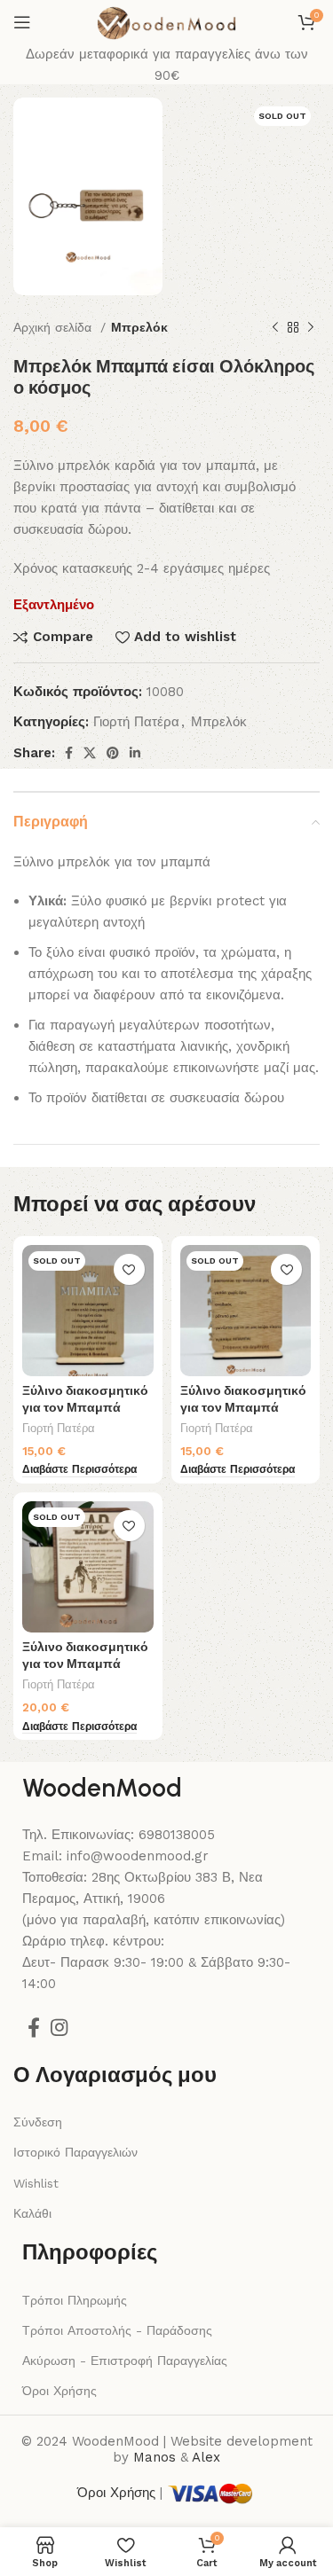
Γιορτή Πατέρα (136, 722)
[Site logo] (166, 21)
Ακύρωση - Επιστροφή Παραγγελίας (125, 2361)
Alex (206, 2457)
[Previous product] (275, 328)
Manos (155, 2457)
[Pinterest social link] (113, 753)
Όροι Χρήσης (59, 2391)
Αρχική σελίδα (55, 327)
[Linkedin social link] (135, 753)
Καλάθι (32, 2213)
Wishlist (36, 2183)
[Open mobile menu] (22, 22)
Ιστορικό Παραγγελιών (75, 2152)
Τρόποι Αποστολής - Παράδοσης (117, 2330)
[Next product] (311, 328)
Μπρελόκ (139, 327)
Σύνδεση (38, 2122)
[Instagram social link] (59, 2027)
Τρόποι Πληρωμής (75, 2300)
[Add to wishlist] (129, 1269)
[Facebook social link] (69, 753)
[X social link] (90, 753)
